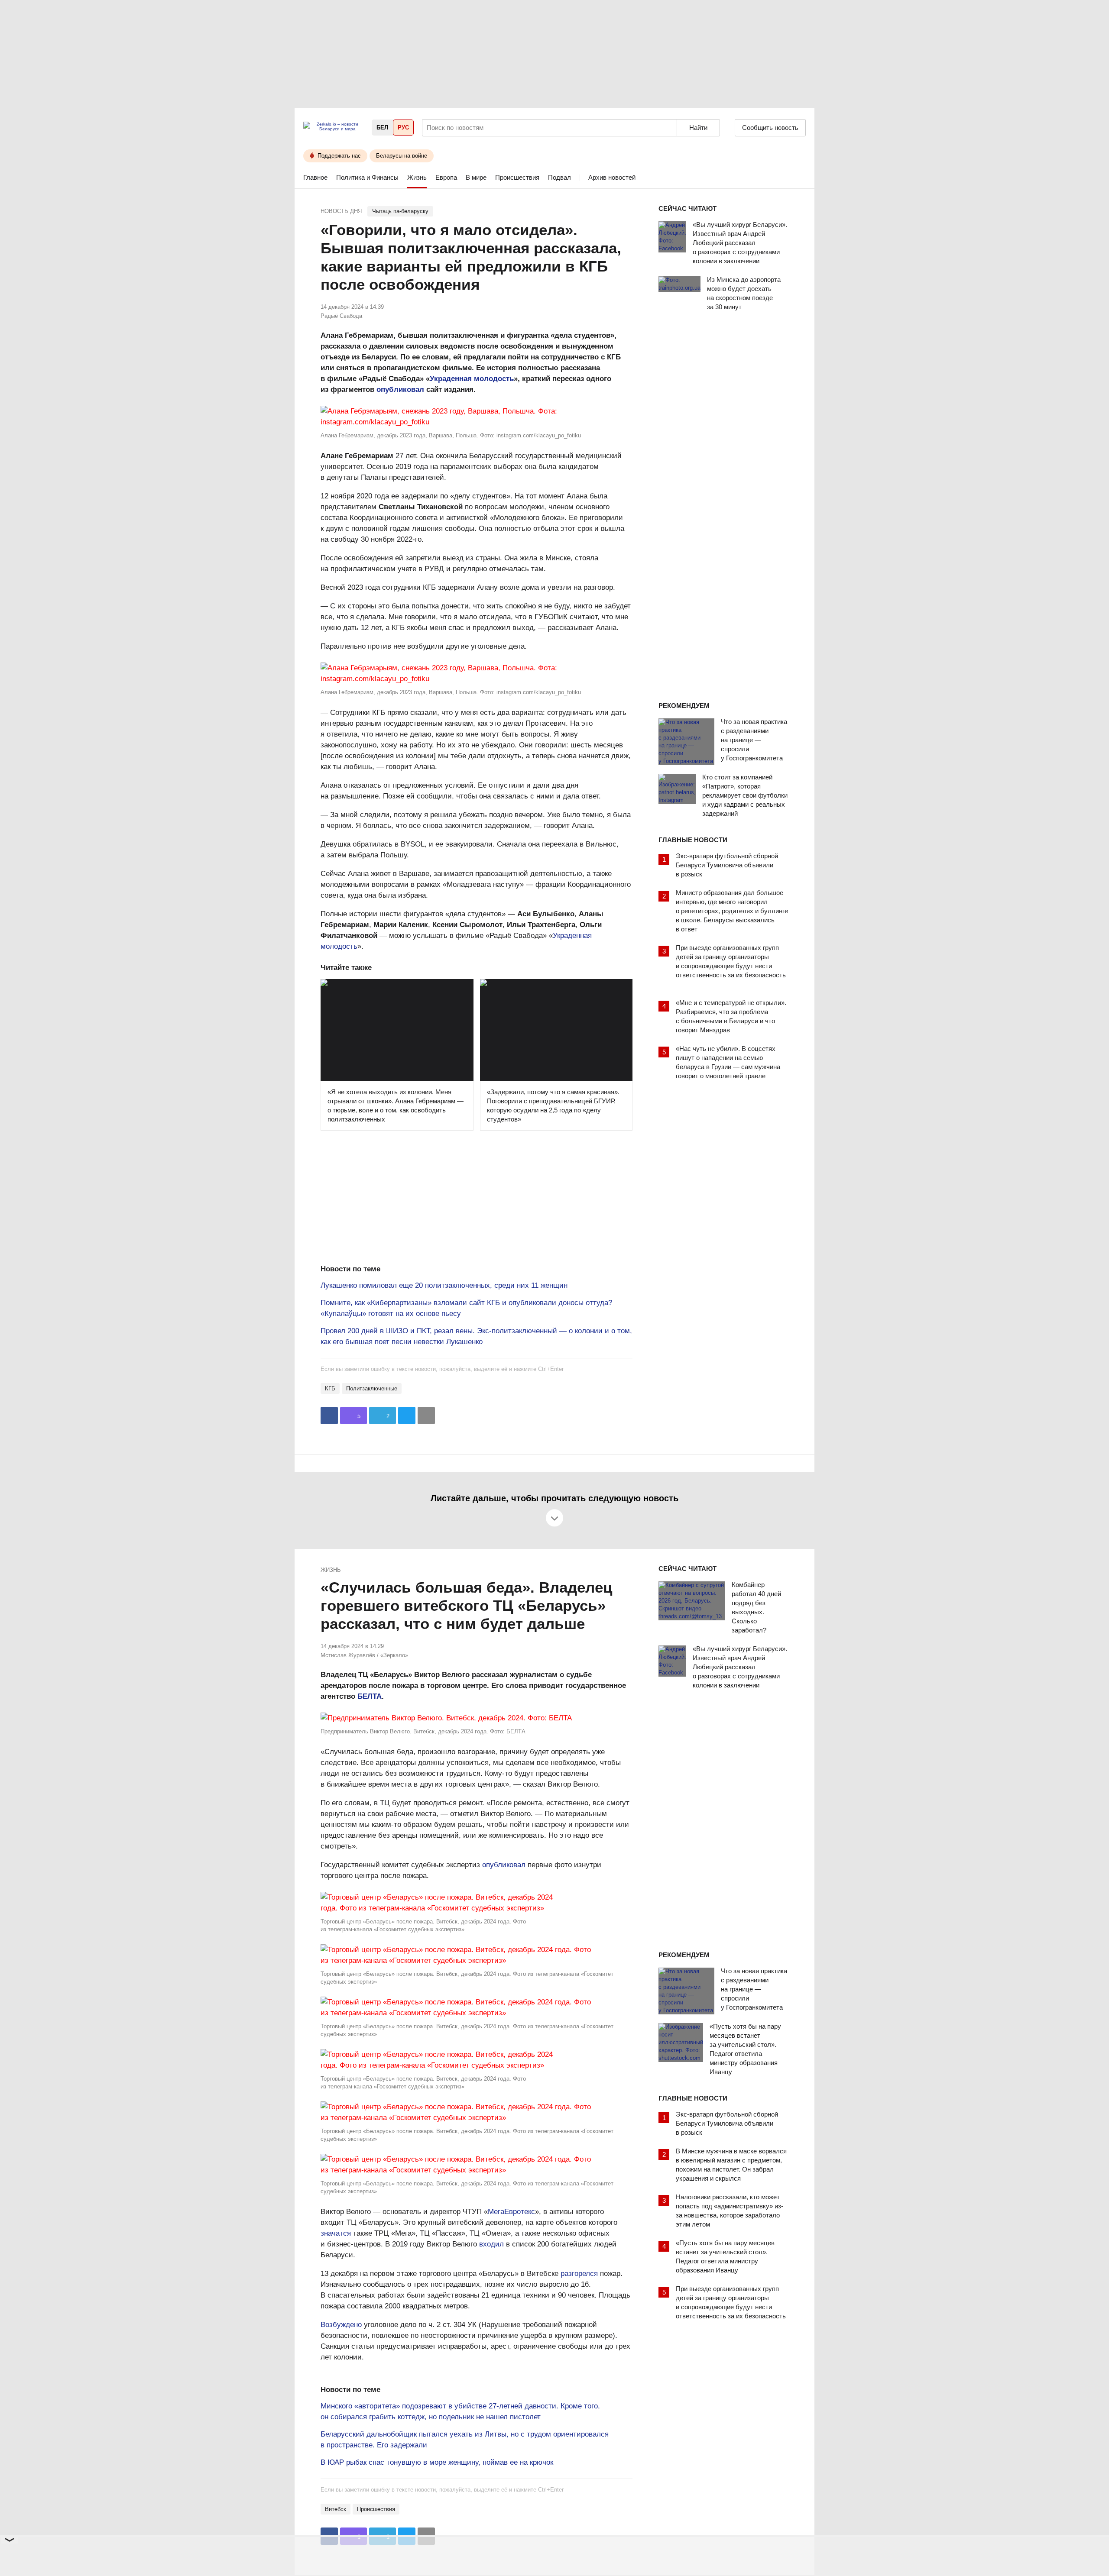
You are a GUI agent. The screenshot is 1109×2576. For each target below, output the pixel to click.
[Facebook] (329, 1416)
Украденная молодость (472, 379)
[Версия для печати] (426, 1416)
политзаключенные (372, 1388)
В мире (476, 177)
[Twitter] (407, 1416)
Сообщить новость (770, 128)
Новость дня (341, 211)
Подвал (559, 177)
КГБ (330, 1388)
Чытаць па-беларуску (400, 211)
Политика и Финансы (367, 177)
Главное (315, 177)
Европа (446, 177)
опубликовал (400, 389)
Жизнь (417, 177)
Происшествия (517, 177)
